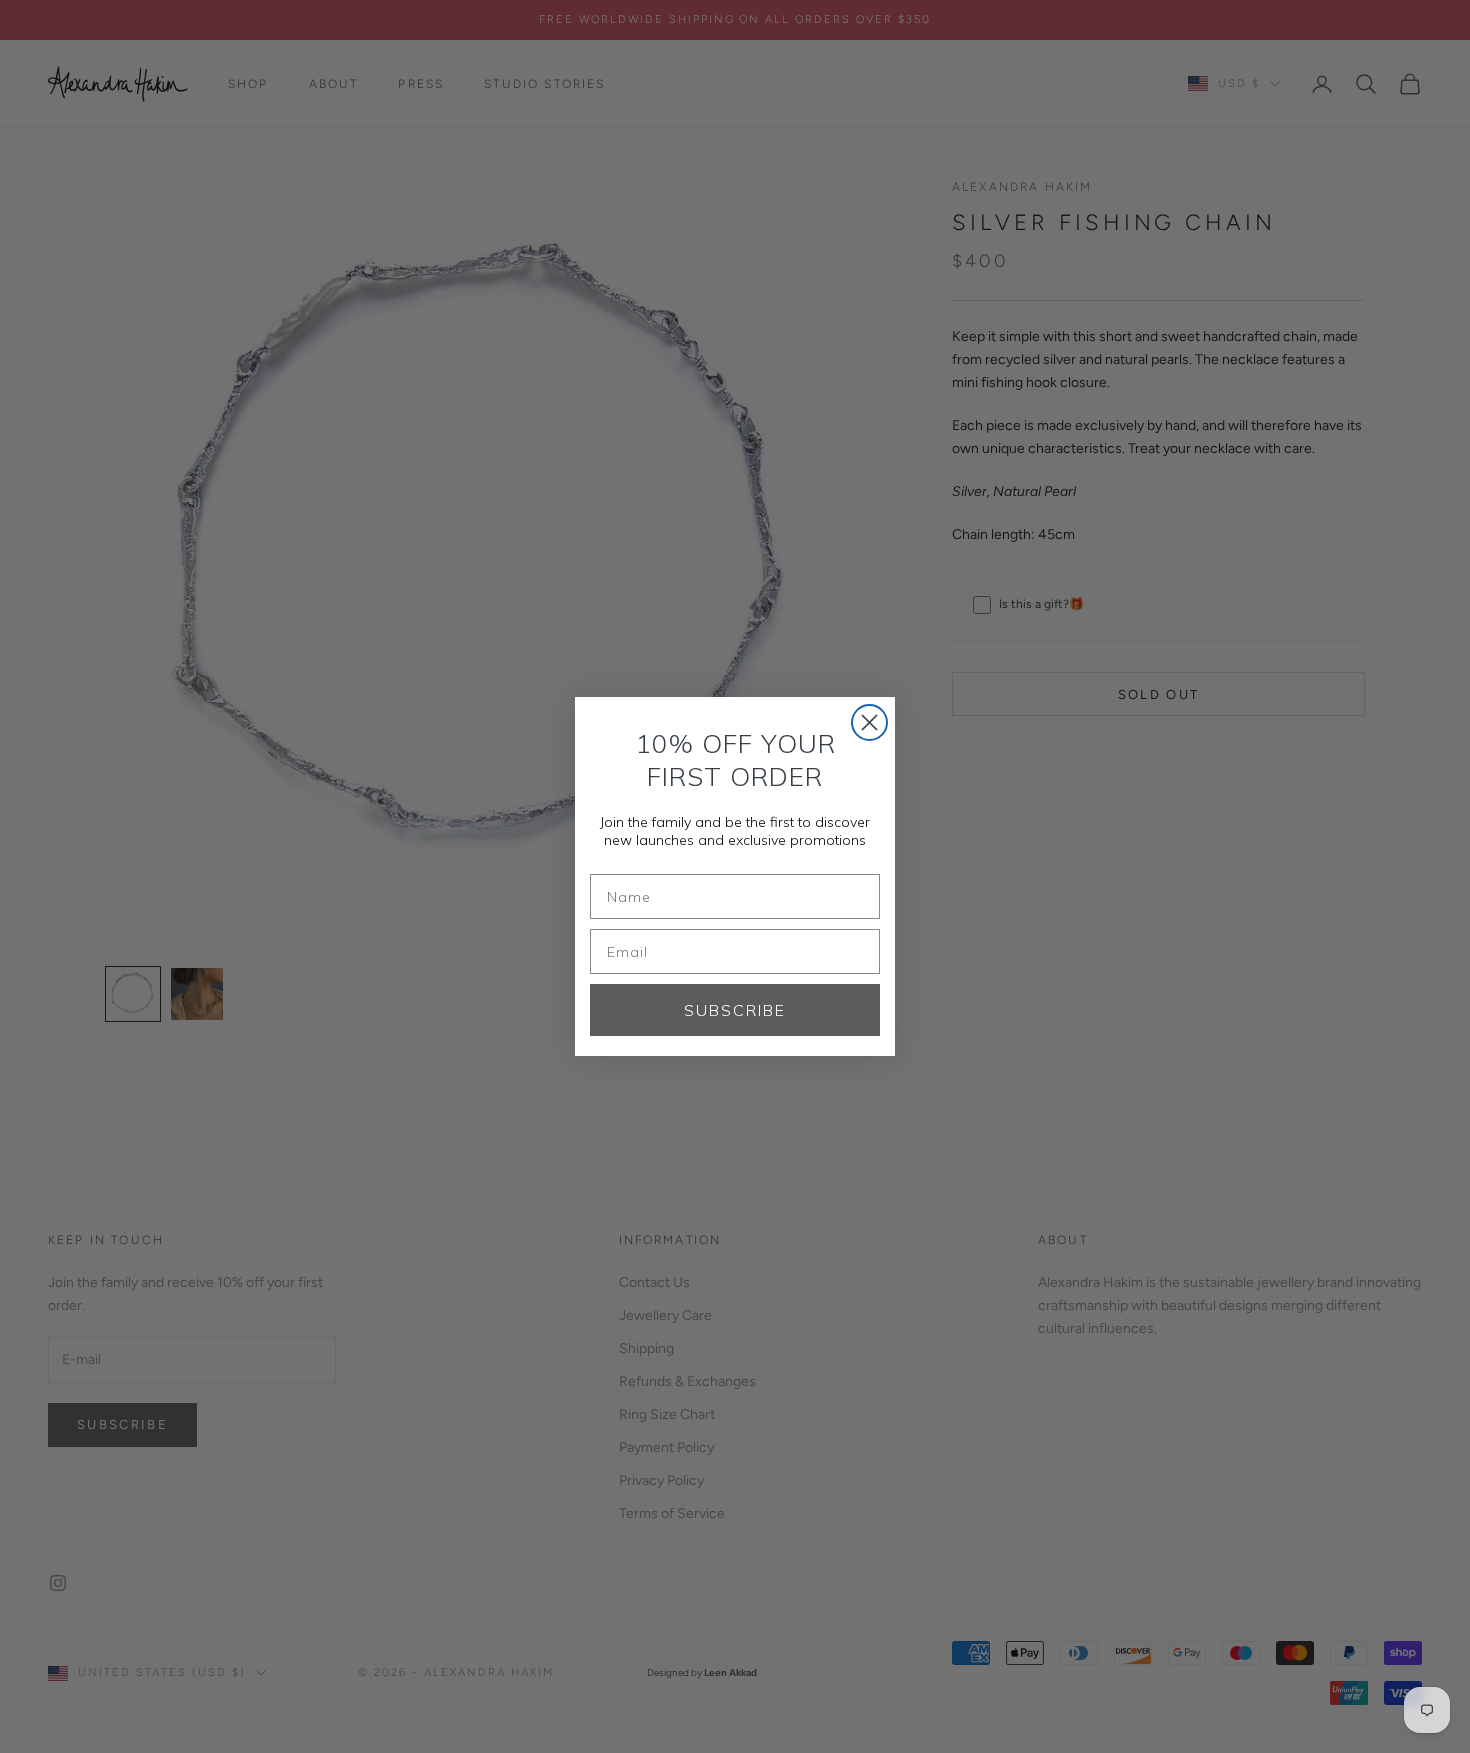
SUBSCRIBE (735, 1010)
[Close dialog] (869, 722)
